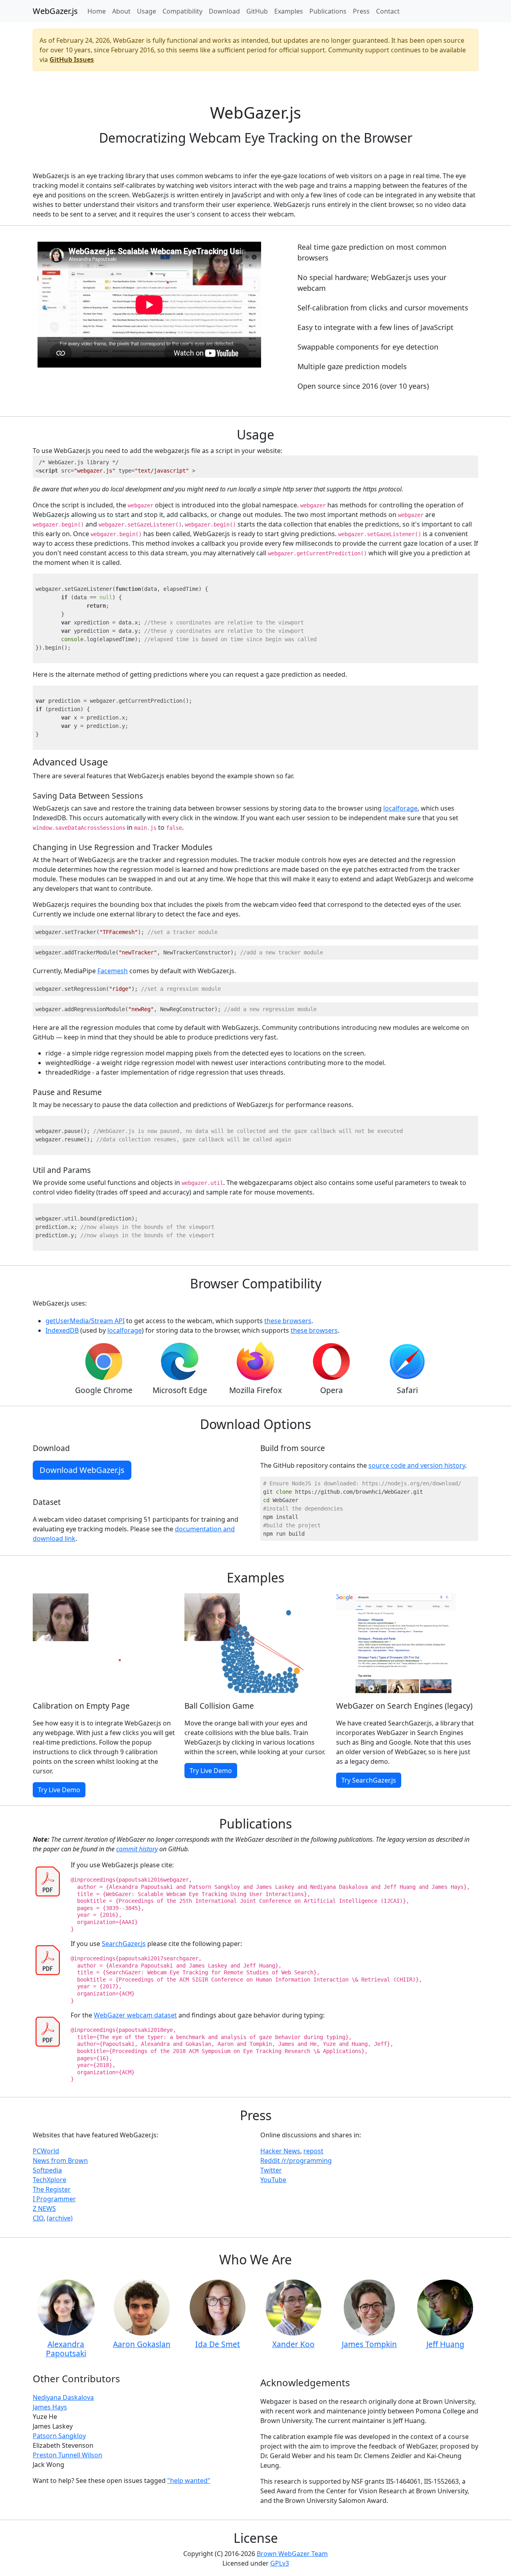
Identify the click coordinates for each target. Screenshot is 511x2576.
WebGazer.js (55, 11)
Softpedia (47, 2170)
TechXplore (50, 2180)
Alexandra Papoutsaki (66, 2349)
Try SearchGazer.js (369, 1780)
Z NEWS (44, 2208)
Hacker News (280, 2151)
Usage (147, 11)
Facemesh (113, 971)
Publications (328, 11)
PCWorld (46, 2151)
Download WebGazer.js (82, 1470)
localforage (400, 808)
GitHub (257, 11)
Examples (289, 11)
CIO (38, 2218)
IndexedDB (62, 1330)
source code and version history (417, 1465)
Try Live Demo (59, 1790)
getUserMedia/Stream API (85, 1321)
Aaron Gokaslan (142, 2344)
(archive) (60, 2218)
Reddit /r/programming (296, 2161)
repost (313, 2151)
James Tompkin (369, 2344)
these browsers (288, 1321)
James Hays (50, 2407)
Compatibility (182, 11)
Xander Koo (293, 2344)
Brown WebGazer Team (292, 2554)
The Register (52, 2189)
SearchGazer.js (124, 1944)
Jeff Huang (445, 2344)
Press (361, 11)
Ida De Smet (218, 2344)
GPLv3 (280, 2563)
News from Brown (60, 2161)
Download (224, 11)
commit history (137, 1849)
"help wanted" (189, 2481)
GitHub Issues (72, 60)
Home (97, 11)
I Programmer (54, 2199)
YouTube (273, 2180)
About (121, 11)
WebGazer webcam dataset (135, 2015)
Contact (388, 11)
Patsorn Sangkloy (59, 2436)
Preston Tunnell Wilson (67, 2455)
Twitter (271, 2170)
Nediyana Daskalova (63, 2397)
